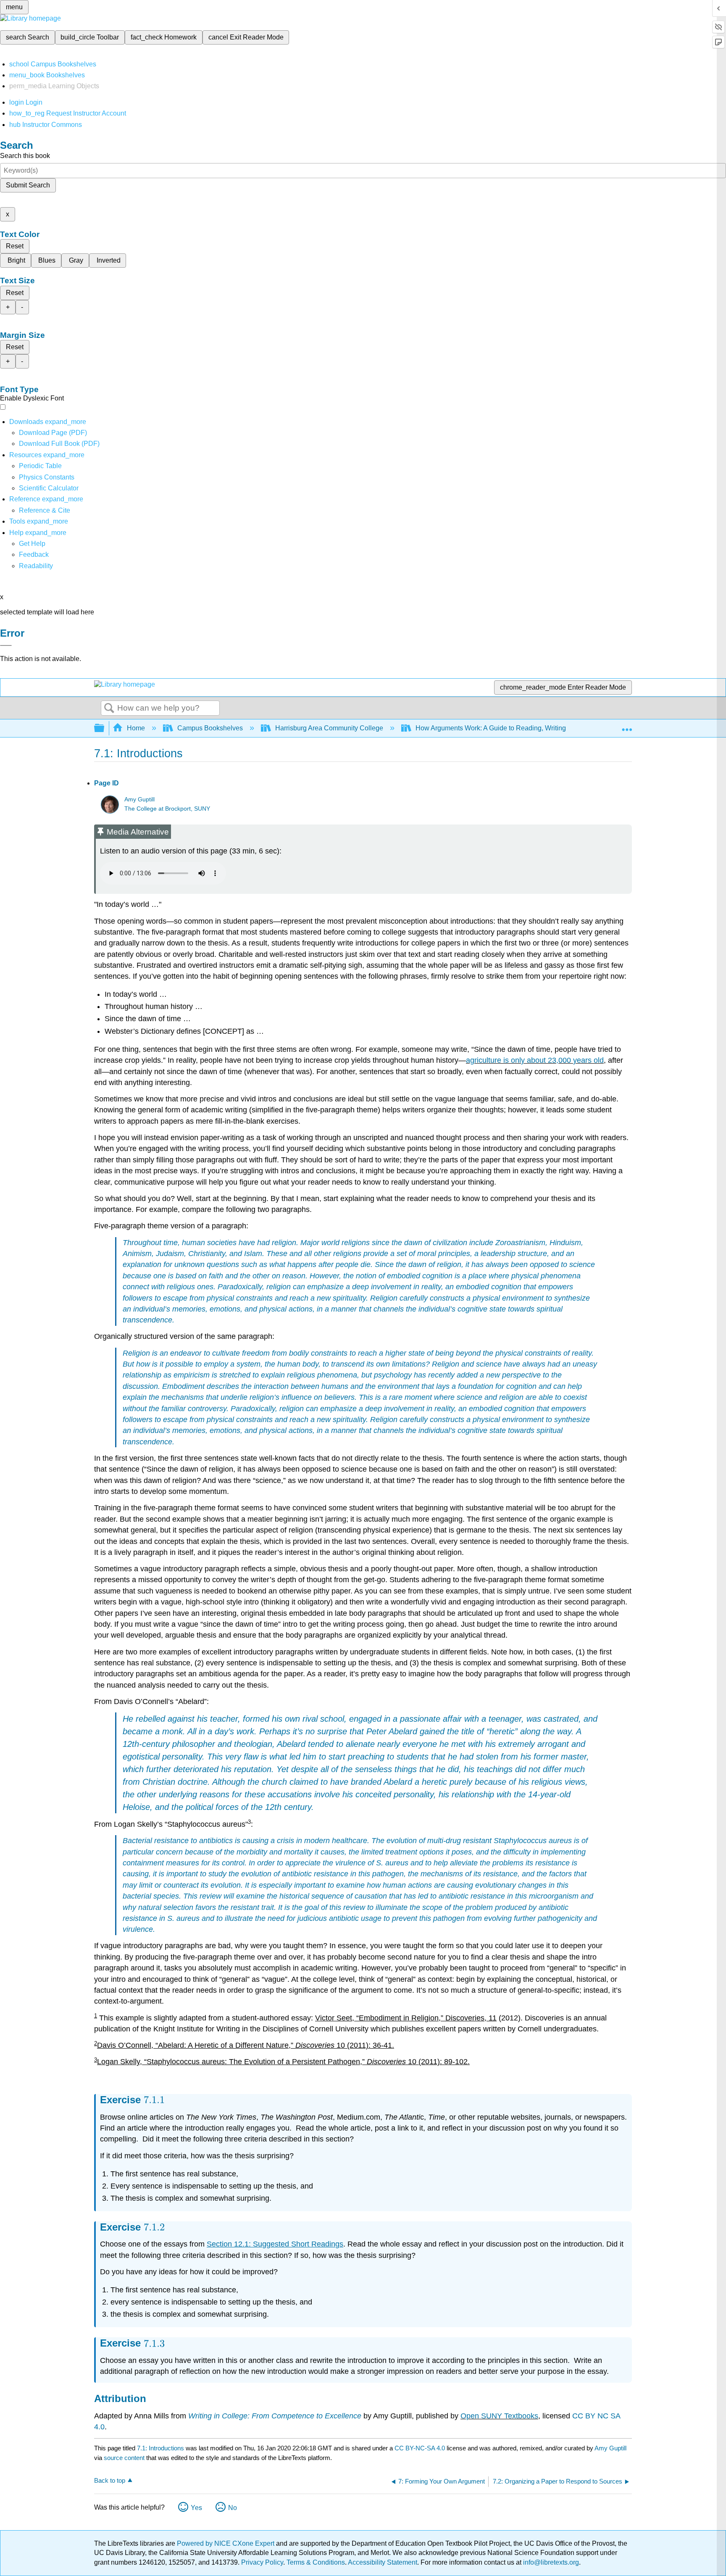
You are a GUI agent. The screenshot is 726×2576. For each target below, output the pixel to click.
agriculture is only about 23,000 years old (535, 1060)
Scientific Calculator (49, 488)
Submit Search (28, 185)
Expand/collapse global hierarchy (105, 728)
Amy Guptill (139, 799)
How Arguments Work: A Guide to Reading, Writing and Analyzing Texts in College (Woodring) (555, 728)
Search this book (25, 156)
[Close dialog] (6, 645)
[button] (34, 554)
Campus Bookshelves (210, 728)
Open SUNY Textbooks (499, 2416)
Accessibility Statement (383, 2562)
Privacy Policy (262, 2562)
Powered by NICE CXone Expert (226, 2543)
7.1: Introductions (160, 2448)
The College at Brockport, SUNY (167, 809)
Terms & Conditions (316, 2562)
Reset (15, 246)
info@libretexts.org (550, 2562)
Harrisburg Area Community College (329, 728)
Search (109, 709)
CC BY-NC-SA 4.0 (420, 2448)
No (233, 2508)
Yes (196, 2508)
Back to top (110, 2480)
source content (124, 2458)
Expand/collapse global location (627, 726)
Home (136, 728)
